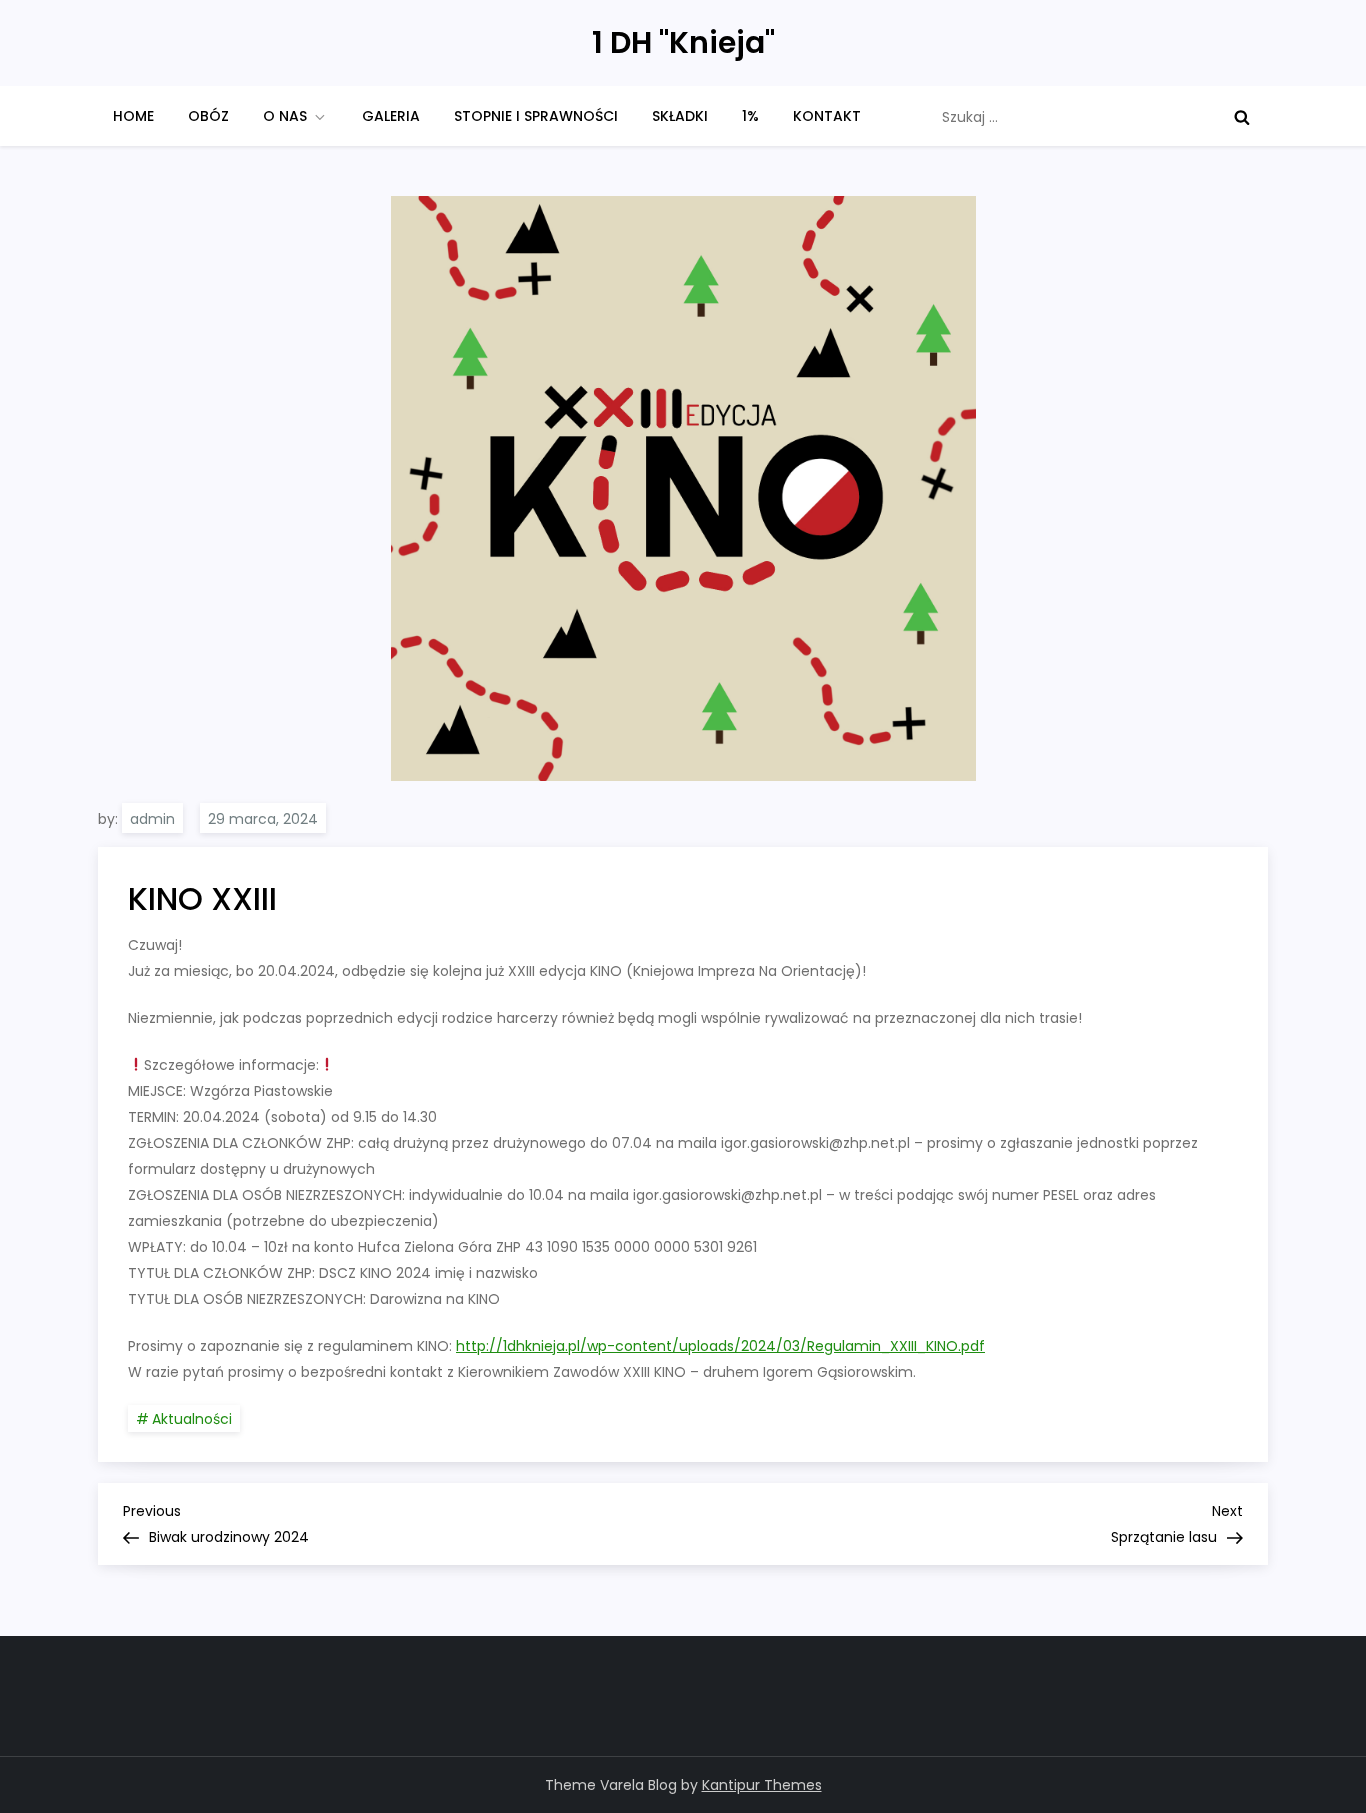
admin (152, 819)
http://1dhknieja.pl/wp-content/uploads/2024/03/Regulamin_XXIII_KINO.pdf (720, 1346)
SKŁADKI (680, 116)
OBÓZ (208, 116)
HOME (133, 116)
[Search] (1242, 117)
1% (750, 116)
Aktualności (192, 1419)
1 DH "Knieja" (683, 42)
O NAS (285, 116)
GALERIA (391, 116)
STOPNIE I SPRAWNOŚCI (536, 116)
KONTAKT (827, 116)
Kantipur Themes (762, 1785)
